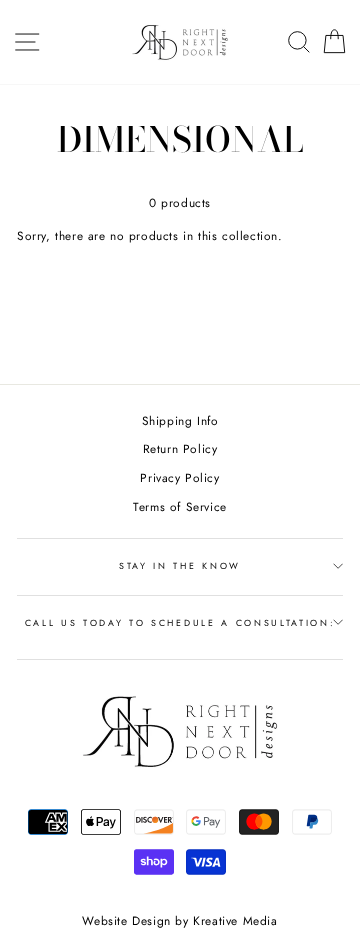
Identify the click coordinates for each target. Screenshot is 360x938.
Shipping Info (180, 420)
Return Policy (180, 448)
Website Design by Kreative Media (179, 921)
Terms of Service (180, 506)
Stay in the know (180, 565)
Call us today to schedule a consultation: (180, 622)
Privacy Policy (179, 477)
